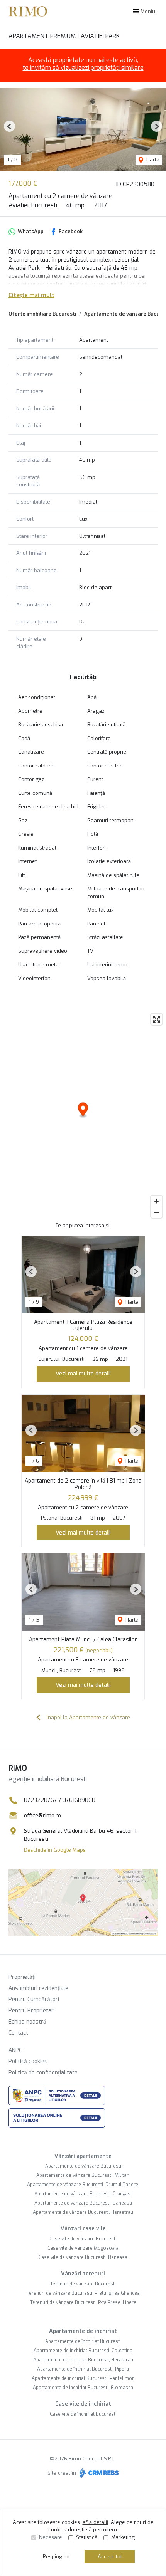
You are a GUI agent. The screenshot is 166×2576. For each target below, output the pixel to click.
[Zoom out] (157, 1212)
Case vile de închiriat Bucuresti (83, 2414)
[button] (9, 126)
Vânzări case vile (83, 2229)
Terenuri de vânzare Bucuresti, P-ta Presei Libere (83, 2302)
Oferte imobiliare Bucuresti (42, 314)
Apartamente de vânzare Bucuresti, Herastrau (83, 2212)
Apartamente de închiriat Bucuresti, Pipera (83, 2369)
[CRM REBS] (98, 2473)
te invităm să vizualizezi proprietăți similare (83, 68)
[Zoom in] (157, 1201)
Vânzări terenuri (83, 2274)
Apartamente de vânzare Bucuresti (83, 2166)
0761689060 (79, 1800)
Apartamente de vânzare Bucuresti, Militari (83, 2175)
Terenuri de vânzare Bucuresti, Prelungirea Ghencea (83, 2293)
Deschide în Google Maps (55, 1850)
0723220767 (41, 1800)
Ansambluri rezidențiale (38, 1988)
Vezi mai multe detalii (83, 1374)
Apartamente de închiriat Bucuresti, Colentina (83, 2351)
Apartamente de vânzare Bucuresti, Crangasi (83, 2194)
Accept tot (110, 2557)
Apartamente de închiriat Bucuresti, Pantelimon (83, 2378)
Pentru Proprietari (32, 2011)
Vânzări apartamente (83, 2156)
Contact (18, 2033)
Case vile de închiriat (83, 2404)
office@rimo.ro (42, 1816)
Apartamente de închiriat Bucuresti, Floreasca (83, 2388)
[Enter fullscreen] (157, 1019)
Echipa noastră (27, 2022)
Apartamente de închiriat (83, 2331)
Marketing (123, 2537)
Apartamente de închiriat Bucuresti (83, 2341)
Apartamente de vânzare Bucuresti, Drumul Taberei (83, 2185)
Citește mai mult (31, 295)
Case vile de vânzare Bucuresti (83, 2239)
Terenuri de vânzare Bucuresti (83, 2284)
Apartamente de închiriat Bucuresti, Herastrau (83, 2360)
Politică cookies (28, 2061)
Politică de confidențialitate (43, 2073)
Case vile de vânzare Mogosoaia (83, 2248)
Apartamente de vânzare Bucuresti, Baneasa (83, 2203)
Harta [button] (152, 160)
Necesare (51, 2537)
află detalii (95, 2522)
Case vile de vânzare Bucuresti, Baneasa (83, 2257)
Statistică (87, 2537)
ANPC (15, 2050)
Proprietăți (22, 1977)
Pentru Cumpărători (34, 1999)
